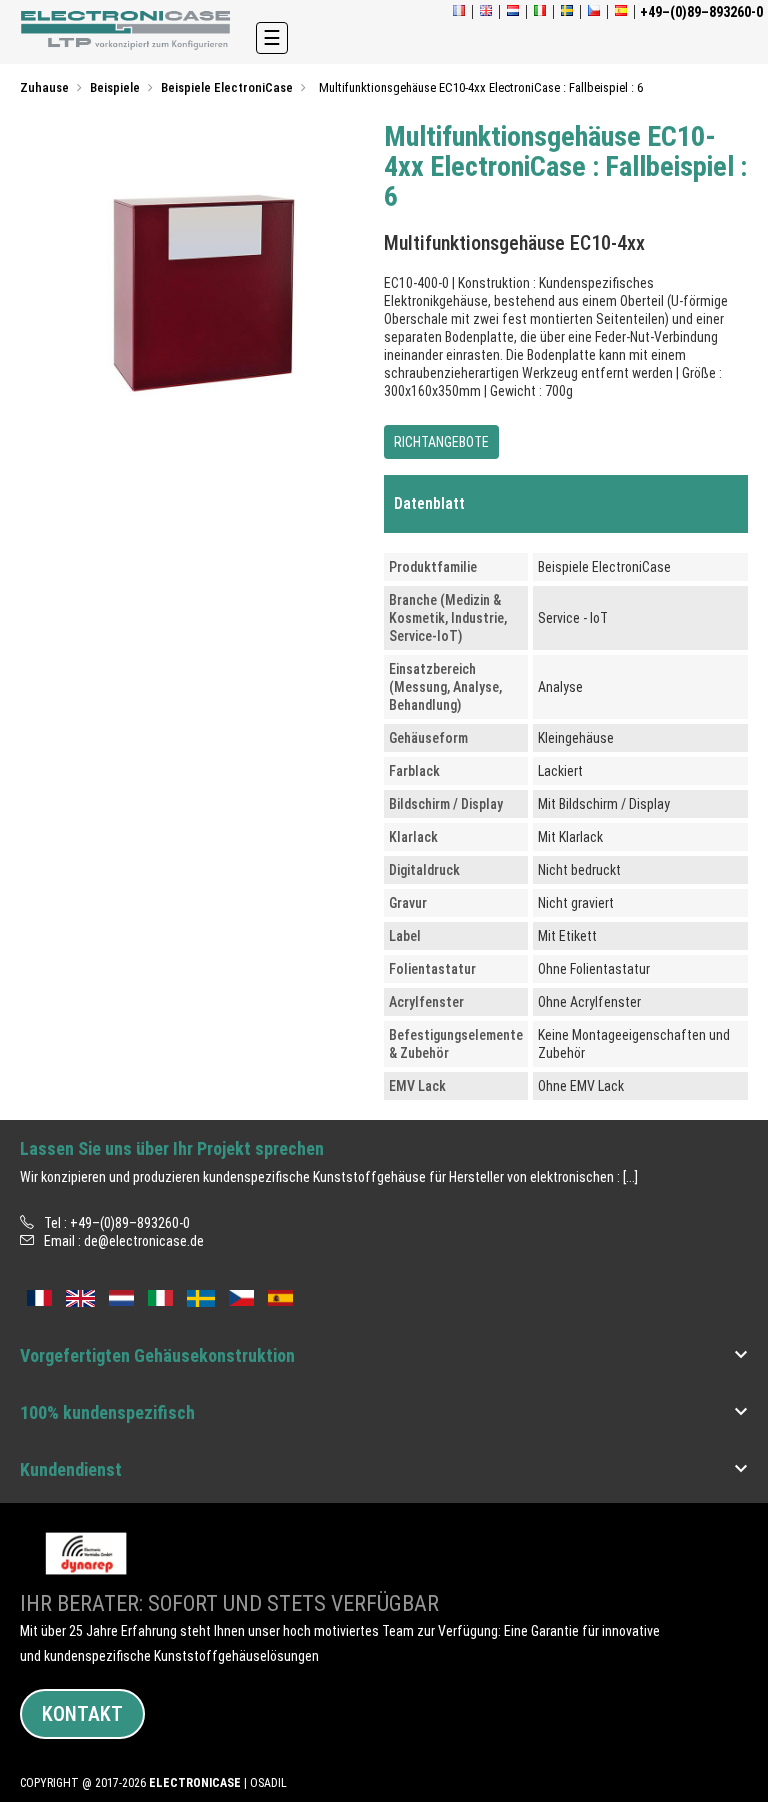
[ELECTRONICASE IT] (540, 12)
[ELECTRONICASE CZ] (241, 1297)
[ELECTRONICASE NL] (513, 12)
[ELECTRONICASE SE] (567, 12)
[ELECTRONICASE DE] (128, 30)
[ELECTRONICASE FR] (459, 12)
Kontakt (82, 1714)
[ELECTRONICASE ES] (621, 12)
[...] (630, 1177)
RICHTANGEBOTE (441, 442)
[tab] (566, 504)
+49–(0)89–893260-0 (130, 1223)
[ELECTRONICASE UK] (486, 12)
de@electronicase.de (144, 1241)
